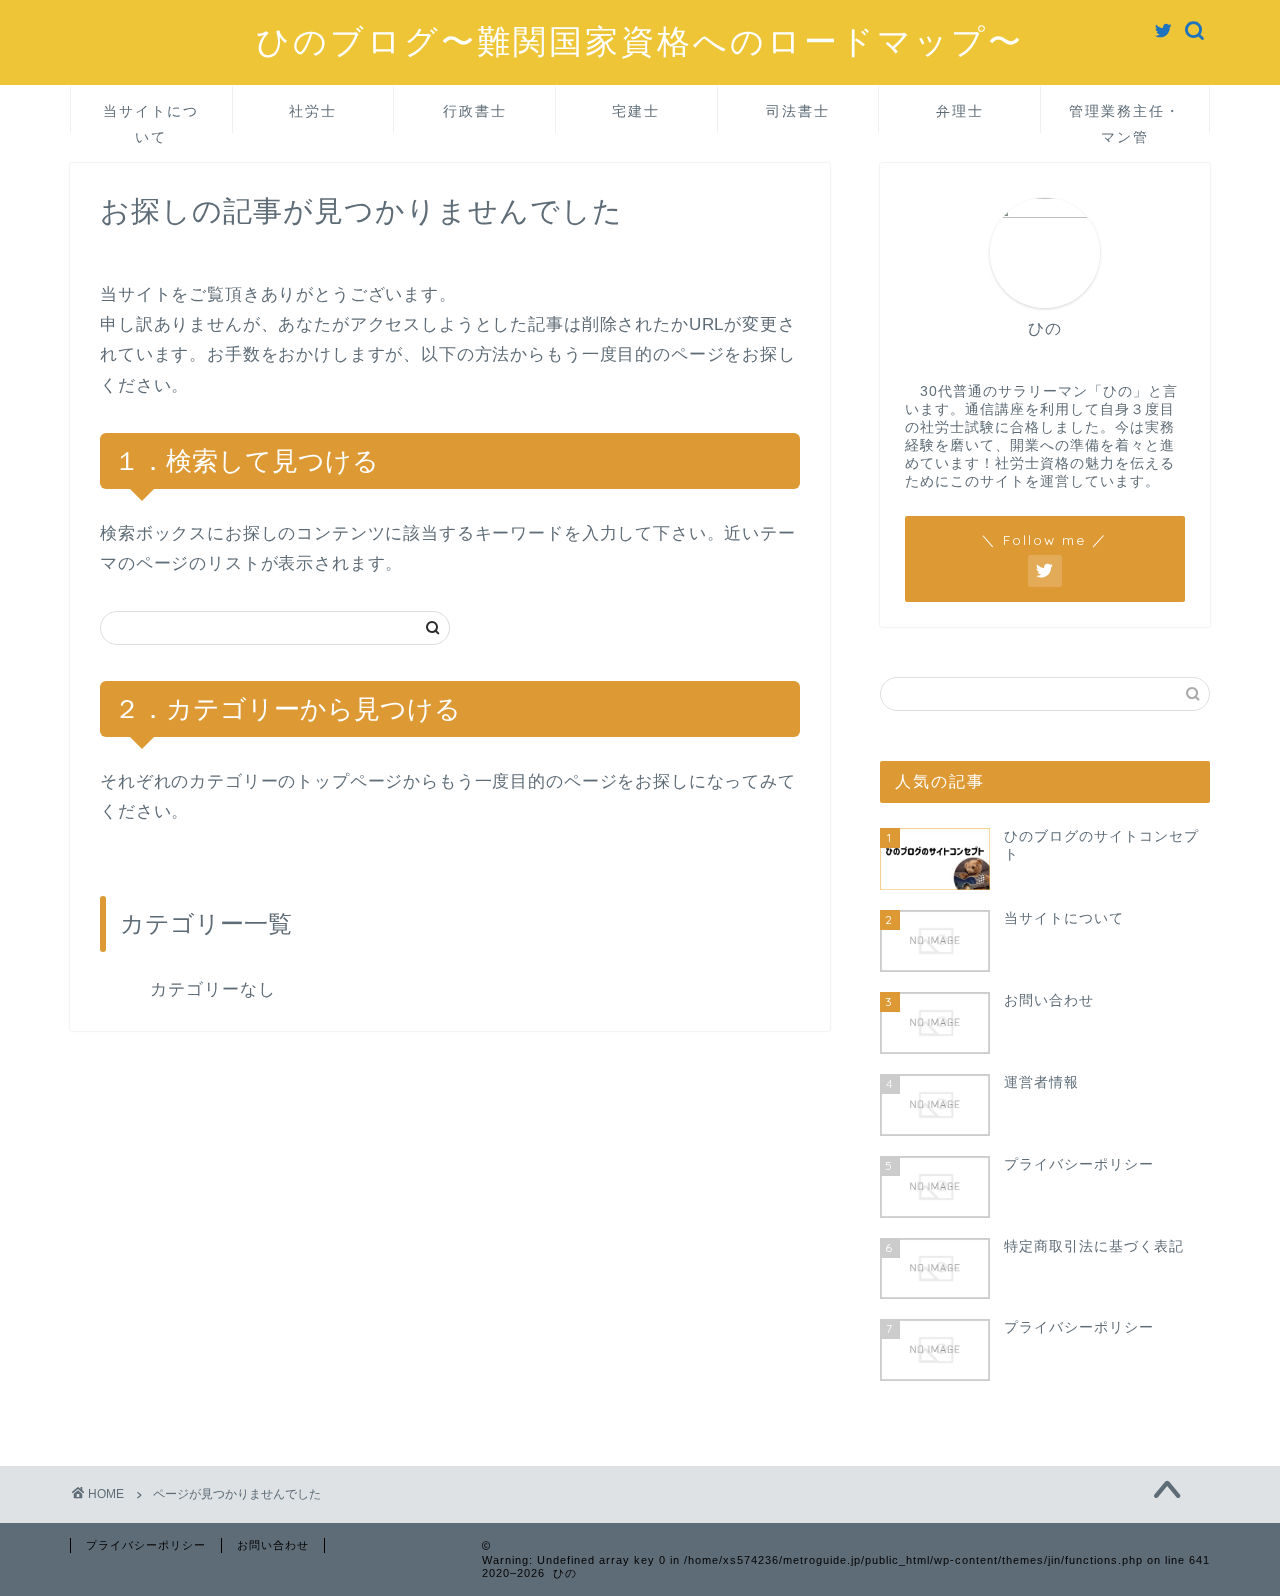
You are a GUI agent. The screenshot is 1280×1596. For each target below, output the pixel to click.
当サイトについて (151, 117)
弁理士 (960, 111)
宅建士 (636, 111)
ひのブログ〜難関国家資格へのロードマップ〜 (640, 40)
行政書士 (475, 111)
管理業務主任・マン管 (1125, 117)
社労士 (313, 111)
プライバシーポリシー (146, 1545)
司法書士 (798, 111)
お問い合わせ (273, 1545)
